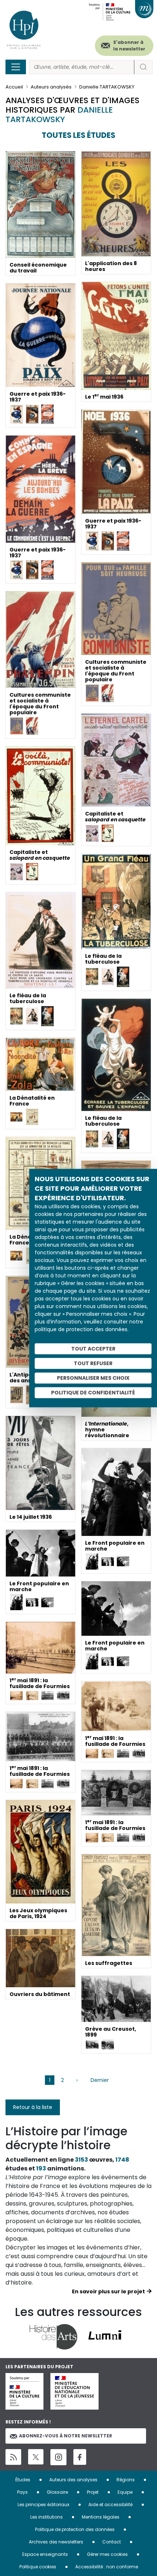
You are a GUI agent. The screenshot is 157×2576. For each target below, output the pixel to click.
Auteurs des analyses (73, 2480)
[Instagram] (58, 2457)
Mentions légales (101, 2517)
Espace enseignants (45, 2554)
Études (23, 2480)
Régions (126, 2480)
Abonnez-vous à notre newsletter (66, 2436)
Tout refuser (93, 1363)
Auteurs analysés (51, 87)
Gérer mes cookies (107, 2554)
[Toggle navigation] (16, 67)
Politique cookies (38, 2567)
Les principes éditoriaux (43, 2505)
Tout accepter (93, 1349)
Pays (22, 2492)
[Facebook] (80, 2457)
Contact (112, 2542)
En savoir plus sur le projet (108, 2291)
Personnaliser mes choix (93, 1378)
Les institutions (47, 2517)
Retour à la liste (33, 2107)
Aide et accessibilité (110, 2505)
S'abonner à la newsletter (129, 46)
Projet (93, 2492)
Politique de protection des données (75, 2529)
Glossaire (57, 2492)
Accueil (14, 87)
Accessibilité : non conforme (107, 2567)
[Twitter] (36, 2457)
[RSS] (13, 2457)
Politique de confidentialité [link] (93, 1393)
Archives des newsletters (56, 2542)
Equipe (125, 2492)
